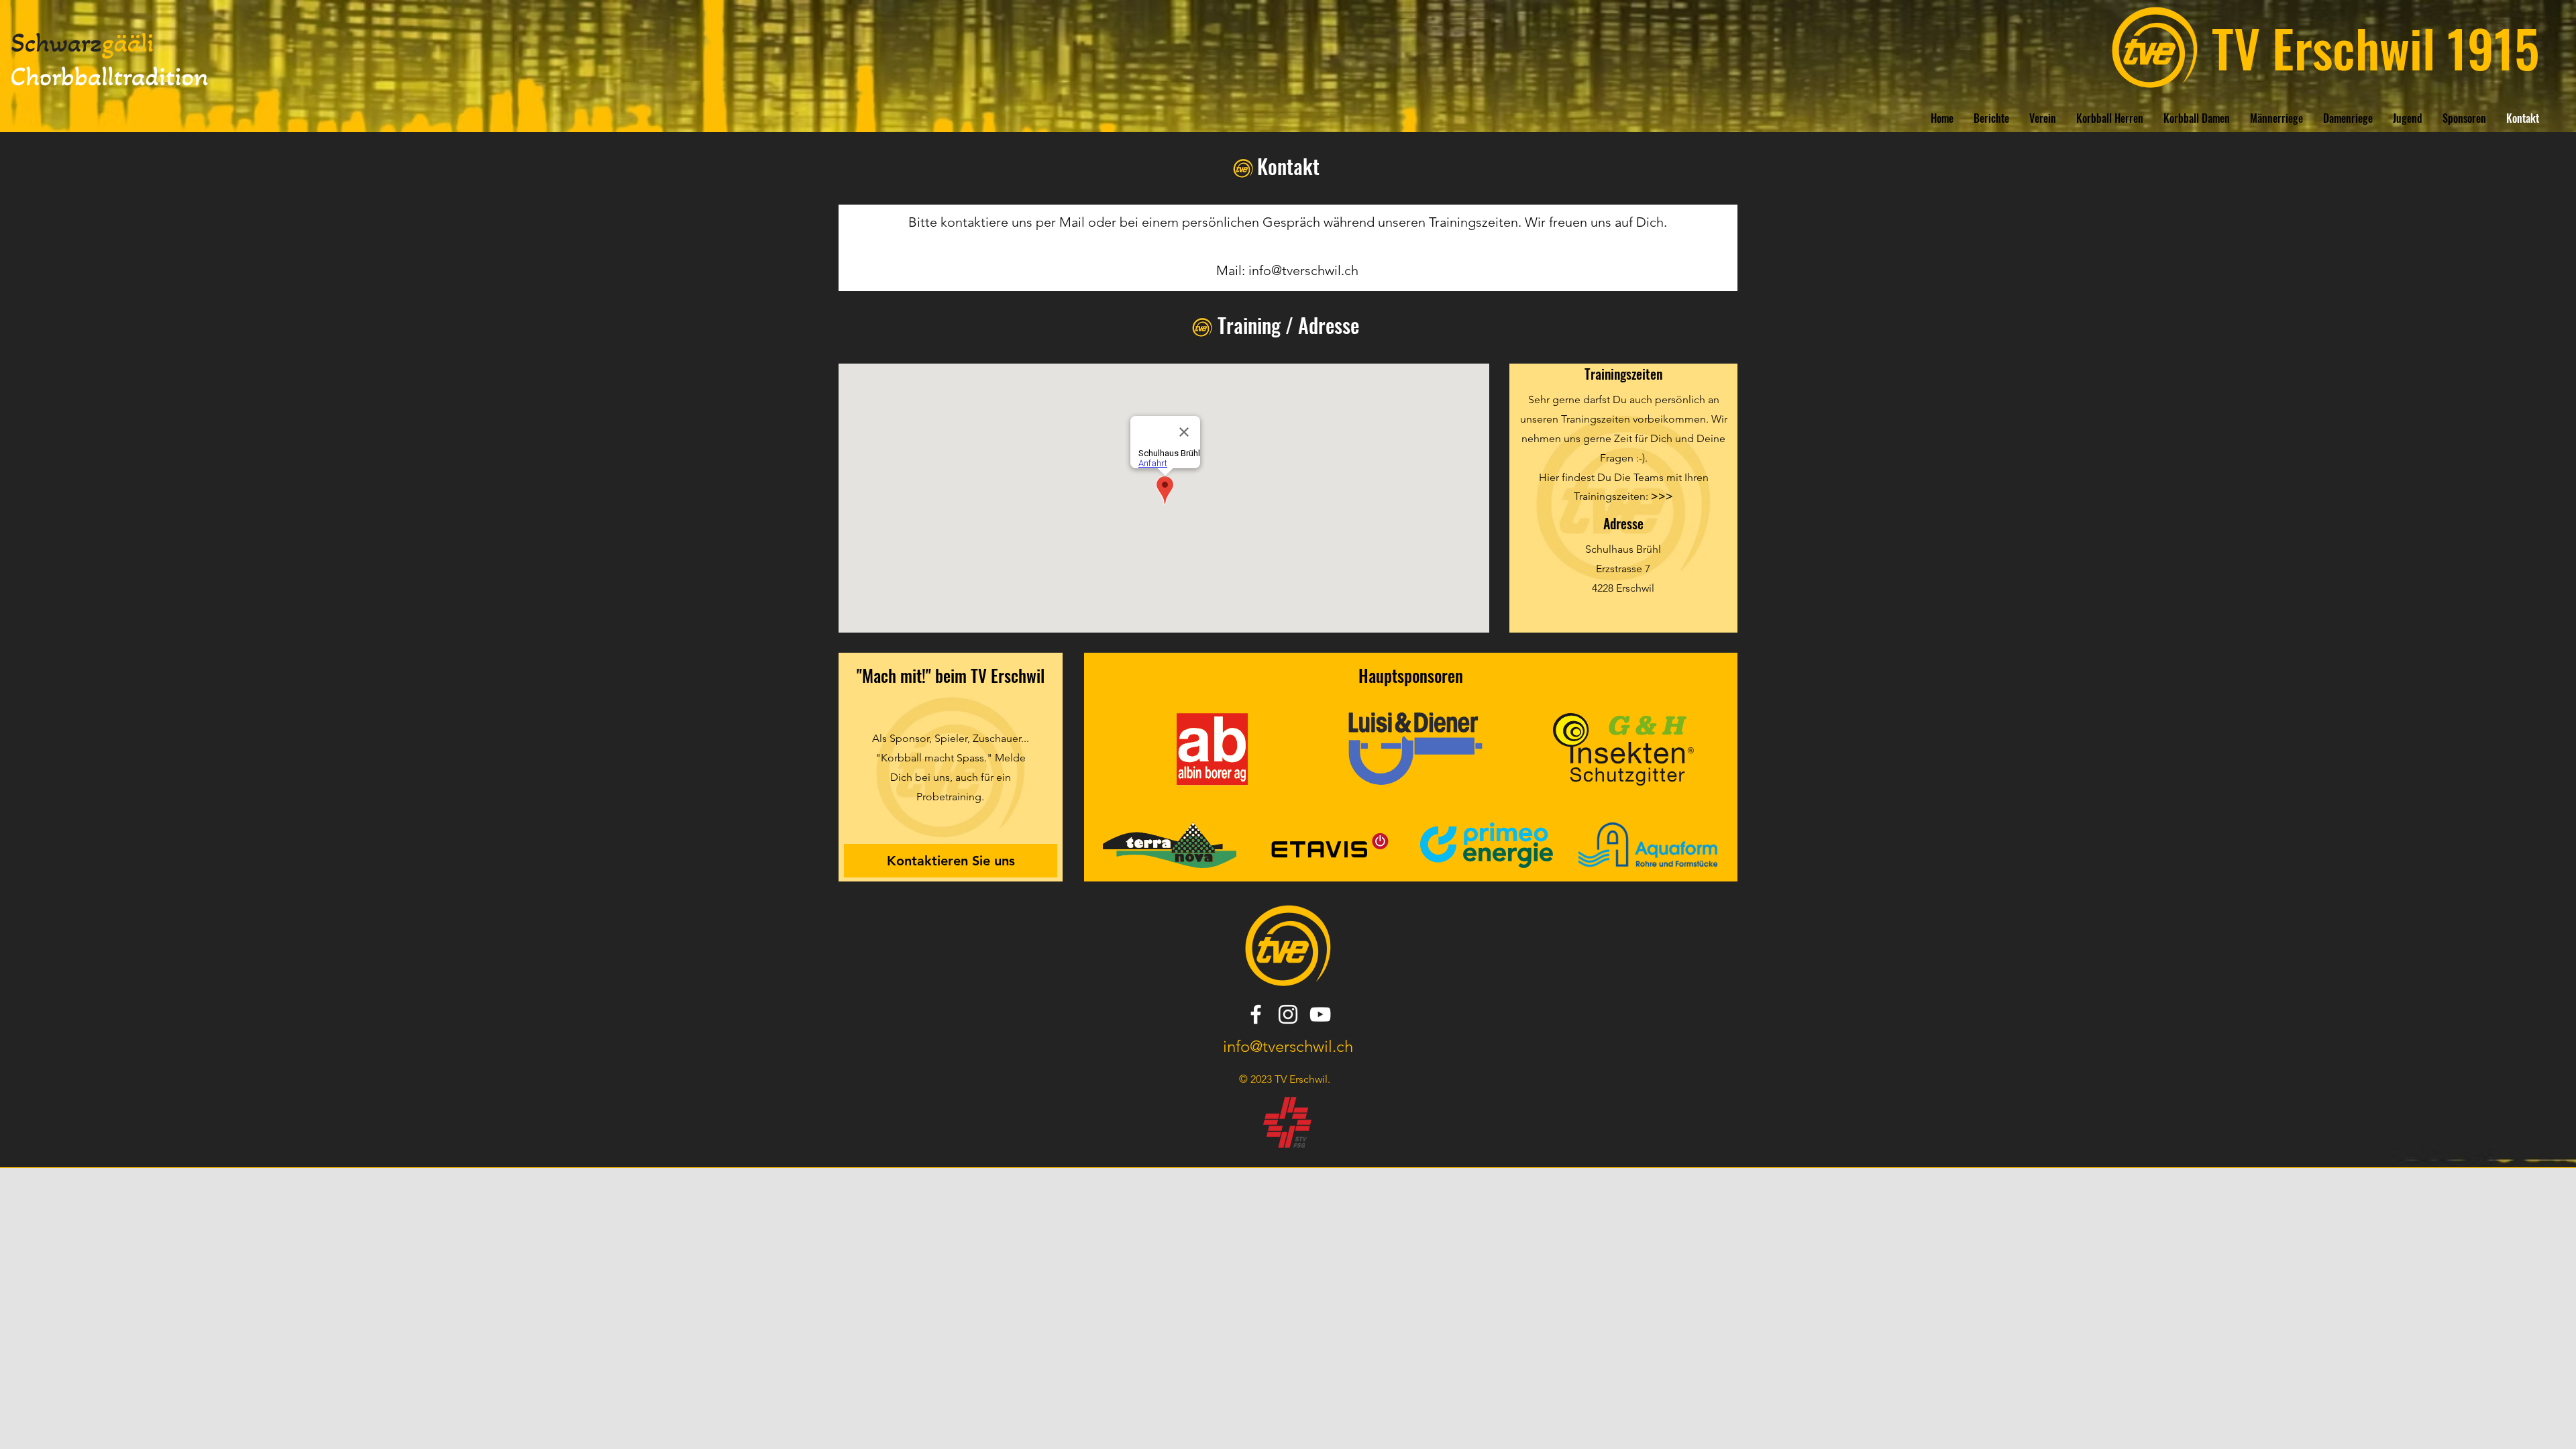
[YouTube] (1320, 1014)
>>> (1662, 496)
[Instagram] (1288, 1014)
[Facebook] (1256, 1014)
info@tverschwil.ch (1303, 270)
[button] (2043, 118)
